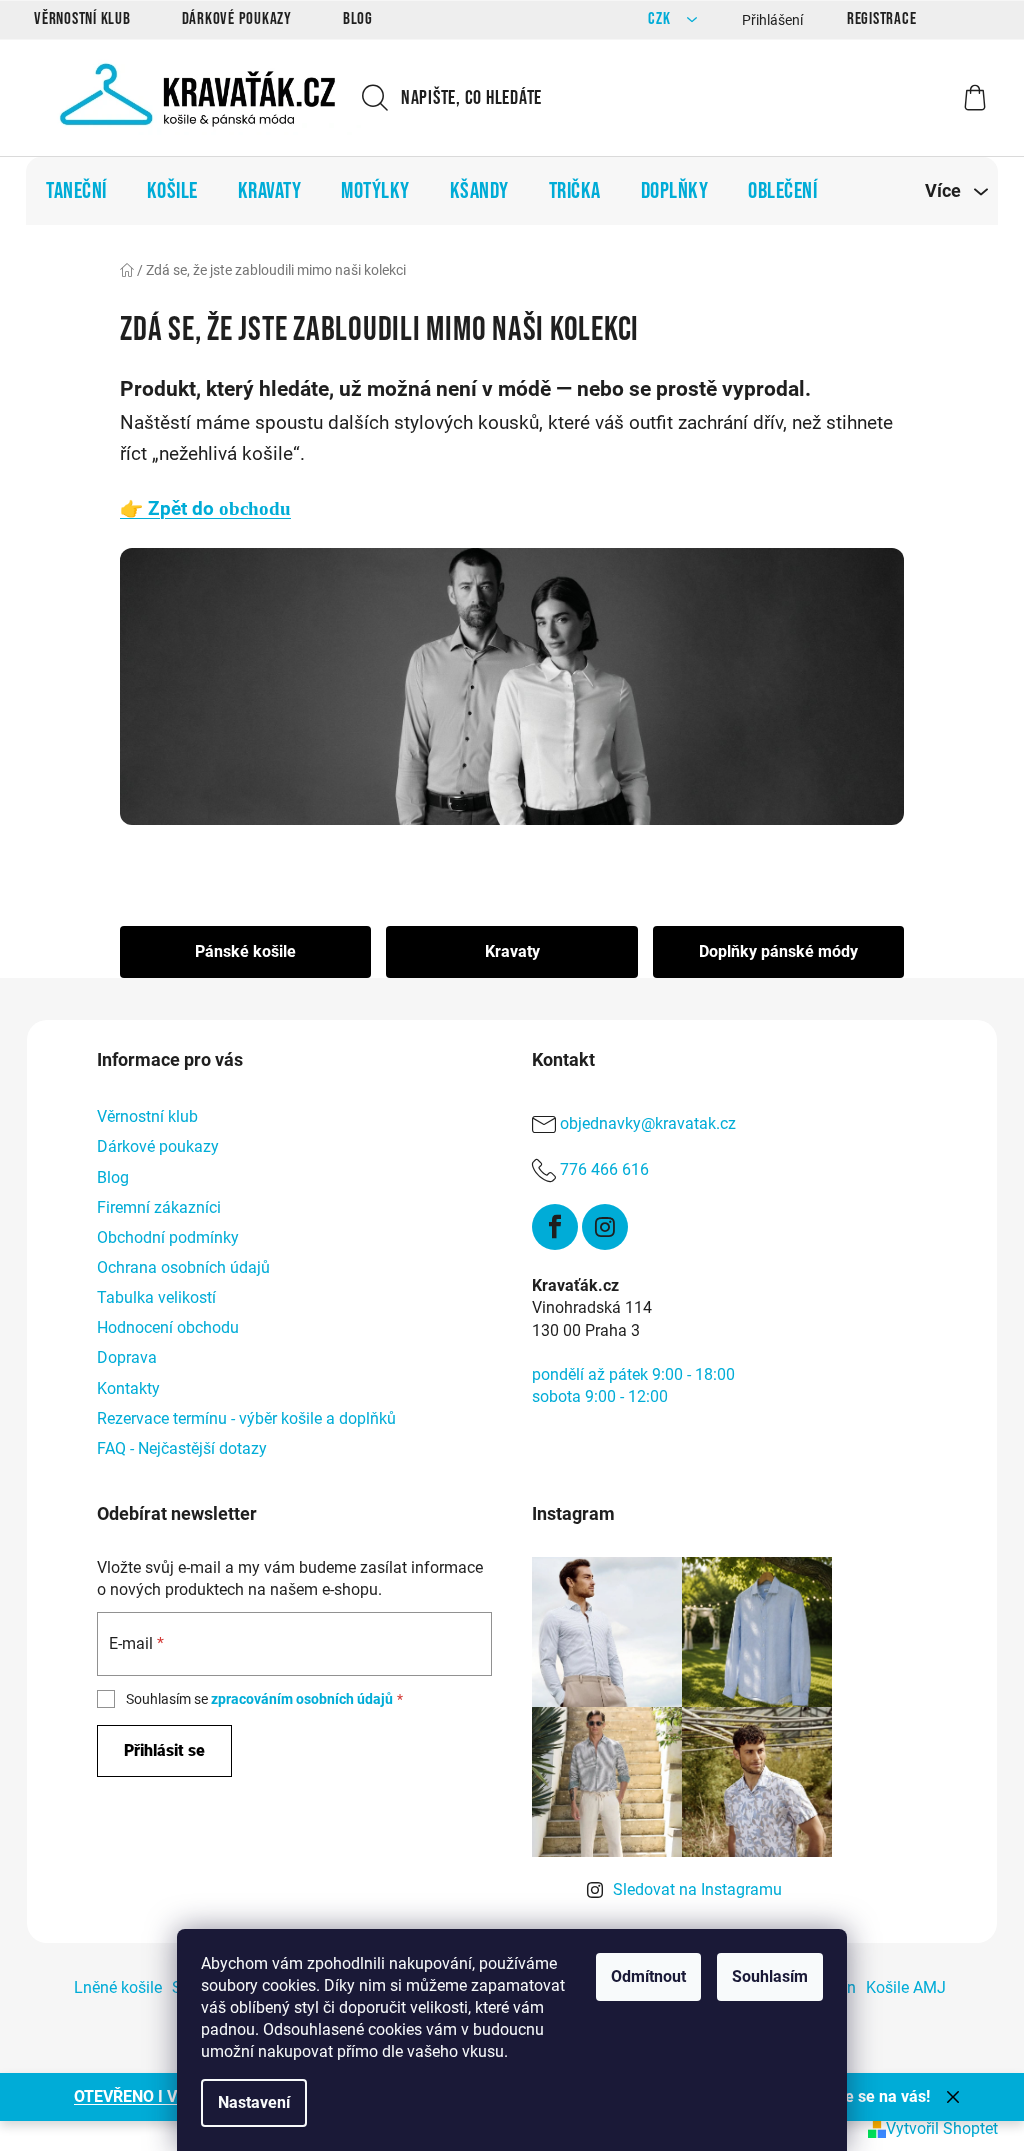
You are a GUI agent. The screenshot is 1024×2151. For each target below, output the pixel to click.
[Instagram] (605, 1227)
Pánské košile (245, 951)
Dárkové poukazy (237, 19)
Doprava (127, 1357)
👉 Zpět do (205, 509)
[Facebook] (555, 1227)
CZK (661, 19)
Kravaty (512, 951)
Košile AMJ (906, 1987)
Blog (358, 19)
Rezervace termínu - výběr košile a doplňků (246, 1418)
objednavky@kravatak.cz (648, 1124)
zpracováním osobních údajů (302, 1699)
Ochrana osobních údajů (183, 1267)
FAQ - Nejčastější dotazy (182, 1448)
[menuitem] (76, 191)
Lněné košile (118, 1987)
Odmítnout (648, 1976)
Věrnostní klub (82, 19)
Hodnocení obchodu (168, 1327)
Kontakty (128, 1388)
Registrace (882, 19)
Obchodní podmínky (168, 1237)
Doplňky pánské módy (778, 951)
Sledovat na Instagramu (697, 1889)
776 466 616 (604, 1170)
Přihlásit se (164, 1750)
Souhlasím (770, 1976)
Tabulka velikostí (156, 1297)
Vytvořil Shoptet (942, 2128)
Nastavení (254, 2102)
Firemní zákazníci (159, 1207)
